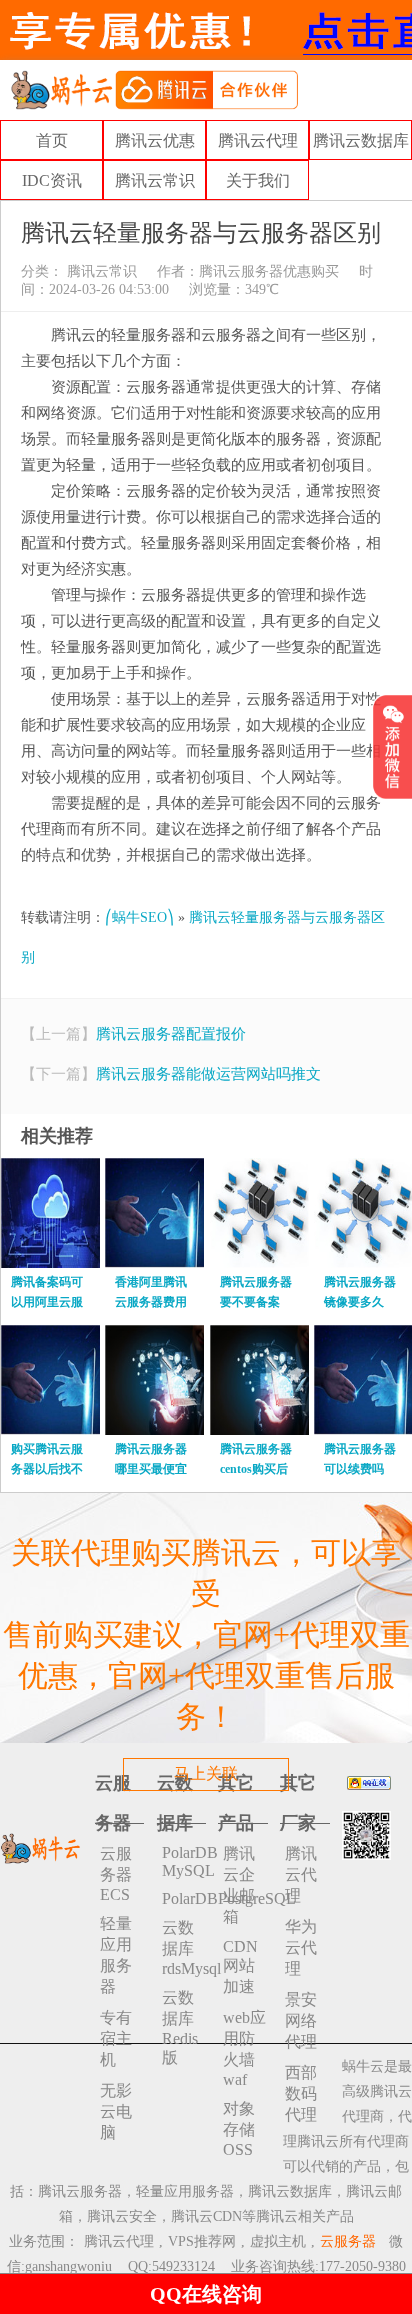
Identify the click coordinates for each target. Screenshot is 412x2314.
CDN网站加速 (240, 1966)
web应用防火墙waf (244, 2048)
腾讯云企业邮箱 (239, 1885)
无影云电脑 (116, 2111)
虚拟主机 (278, 2241)
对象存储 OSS (239, 2129)
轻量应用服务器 (116, 1955)
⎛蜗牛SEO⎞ (139, 917)
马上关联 (206, 1773)
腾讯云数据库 (361, 140)
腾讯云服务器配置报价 (171, 1034)
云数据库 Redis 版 (180, 2027)
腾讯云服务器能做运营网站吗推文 (208, 1074)
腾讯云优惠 (155, 140)
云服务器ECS (116, 1874)
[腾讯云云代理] (154, 88)
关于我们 (258, 180)
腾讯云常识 (155, 180)
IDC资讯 (52, 180)
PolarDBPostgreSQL (184, 1898)
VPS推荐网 (202, 2241)
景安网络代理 (301, 2020)
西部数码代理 (301, 2093)
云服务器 (348, 2241)
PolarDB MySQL (184, 1861)
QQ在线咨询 (206, 2294)
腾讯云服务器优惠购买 (269, 271)
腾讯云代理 (258, 140)
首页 (52, 140)
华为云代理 (301, 1947)
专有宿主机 (116, 2038)
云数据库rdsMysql (184, 1948)
